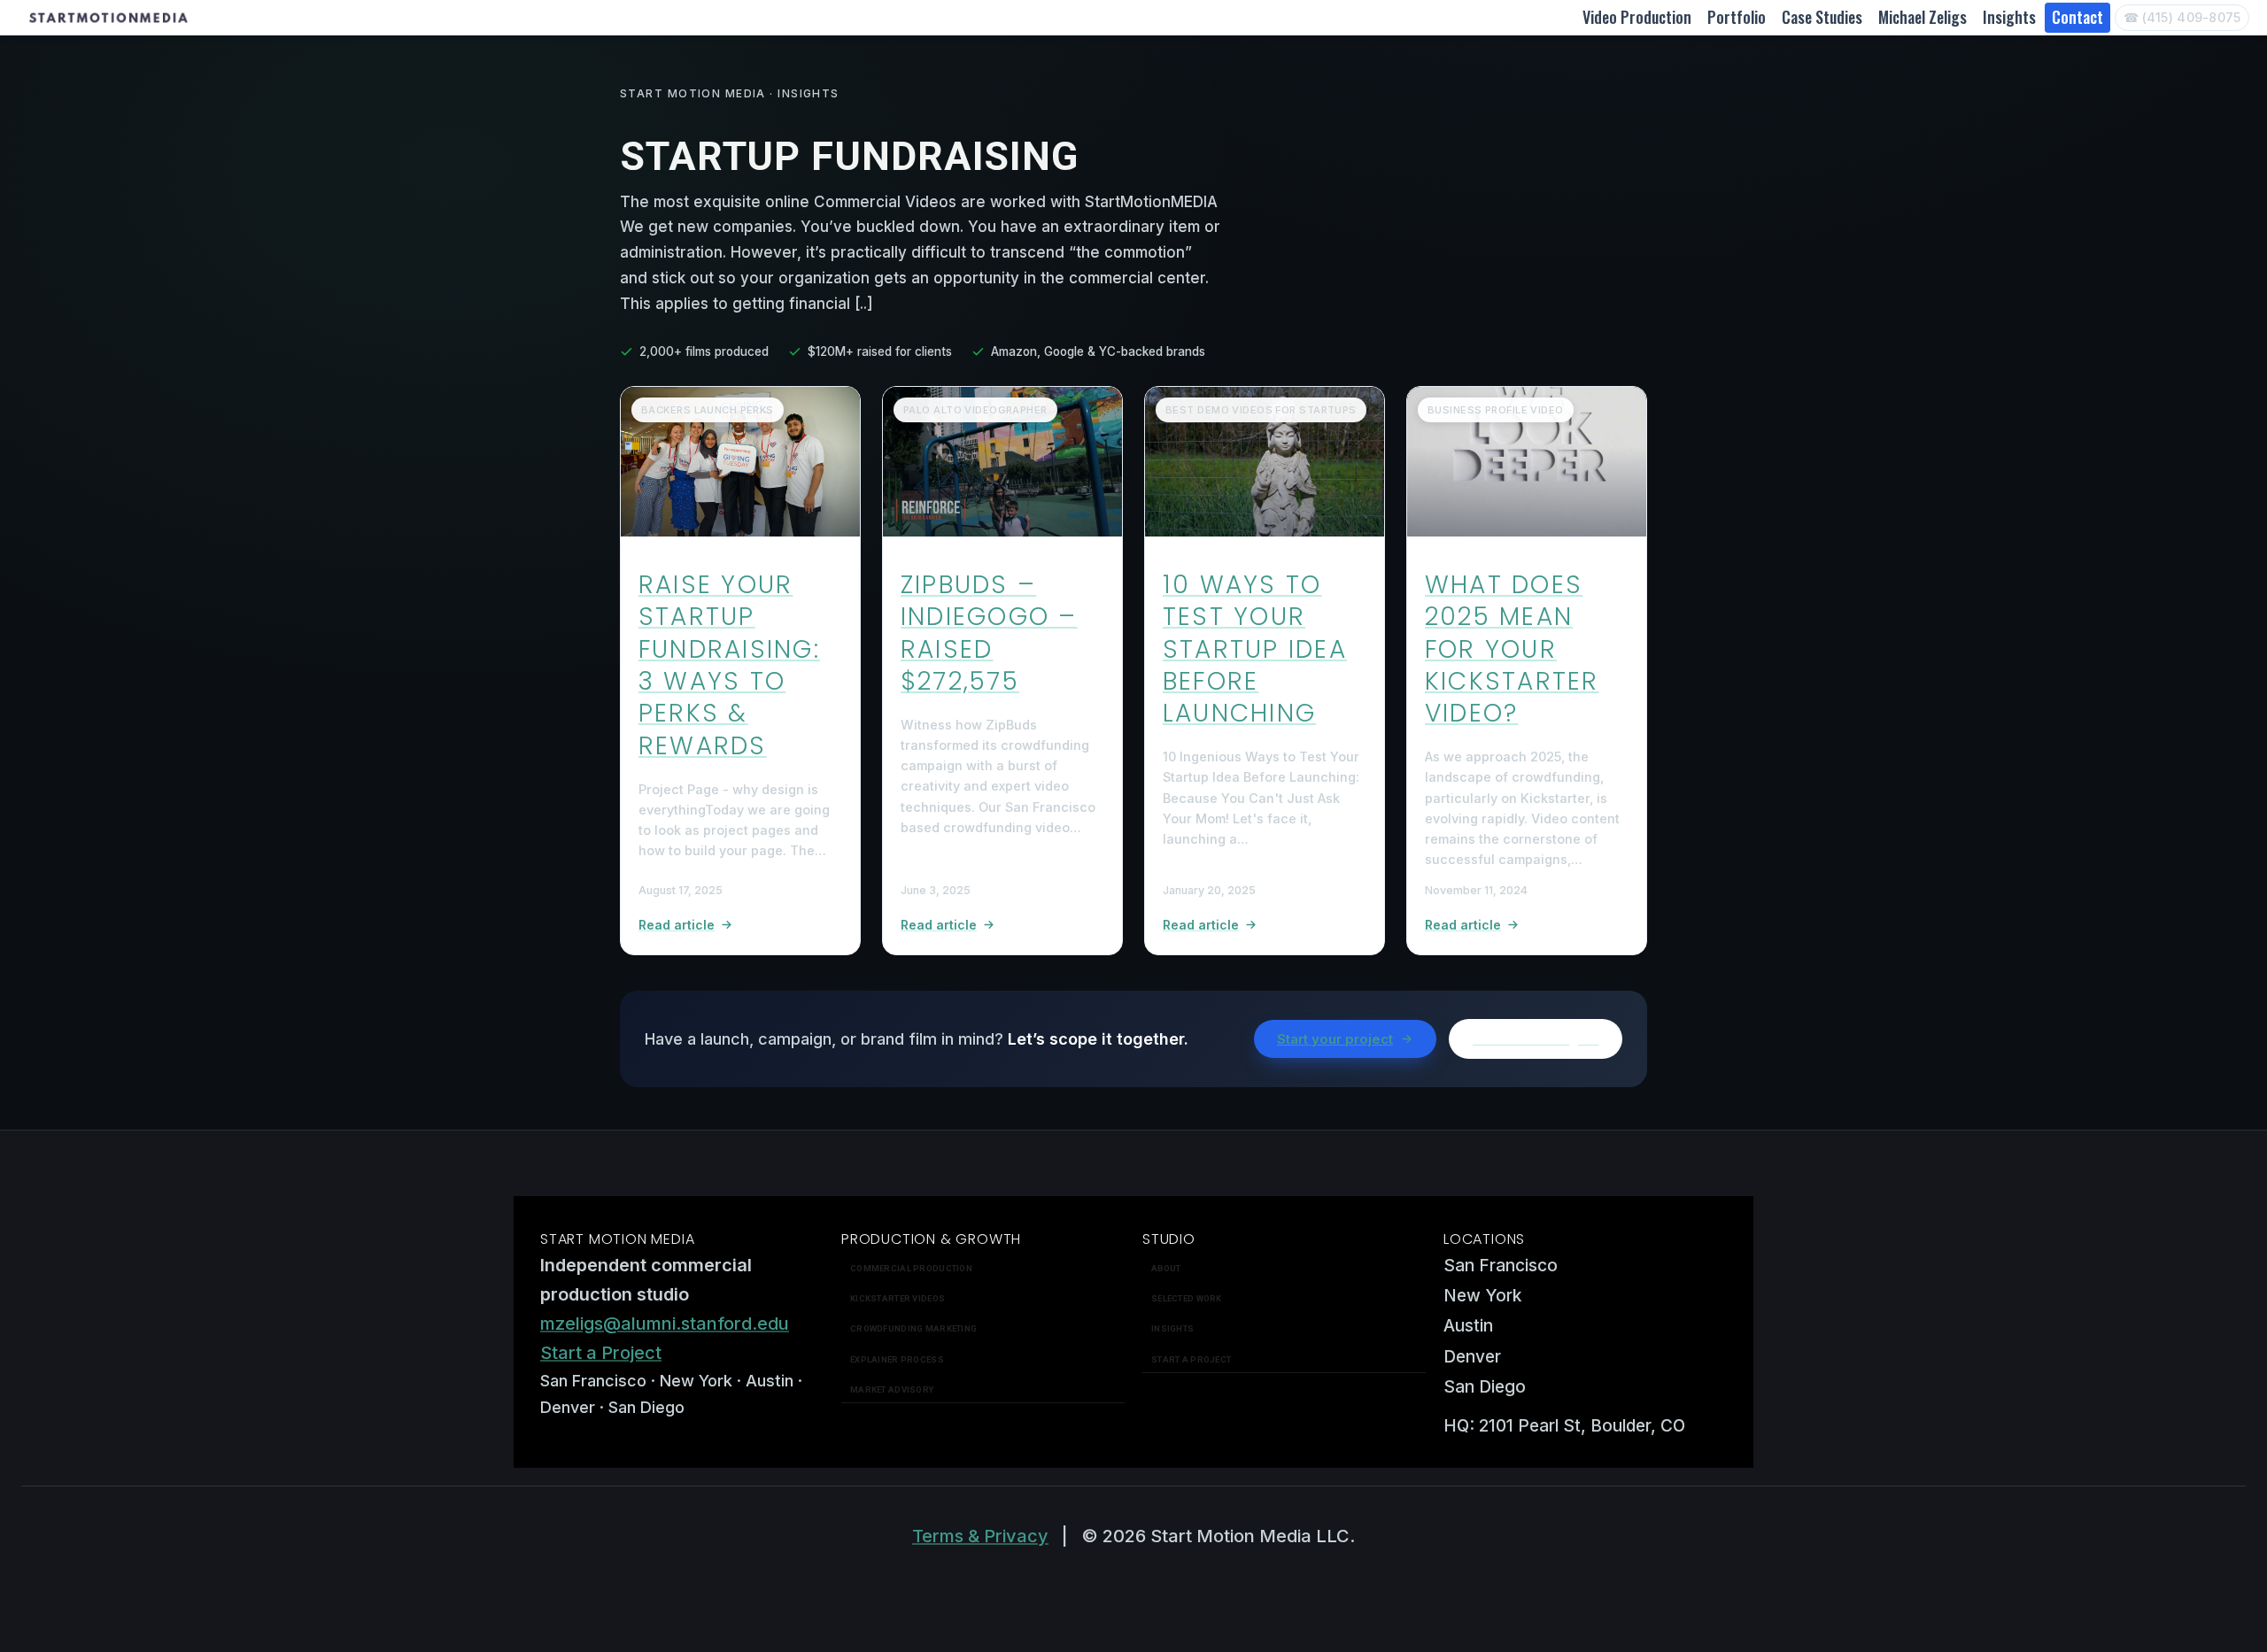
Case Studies (1822, 17)
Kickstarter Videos (898, 1298)
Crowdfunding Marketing (913, 1328)
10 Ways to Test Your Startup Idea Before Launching (1255, 649)
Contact (2077, 17)
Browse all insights (1536, 1039)
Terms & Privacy (980, 1536)
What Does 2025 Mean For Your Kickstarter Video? (1512, 649)
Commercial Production (911, 1268)
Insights (2009, 17)
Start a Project (601, 1353)
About (1166, 1268)
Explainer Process (897, 1359)
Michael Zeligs (1923, 17)
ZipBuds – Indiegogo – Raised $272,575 (989, 633)
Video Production (1637, 17)
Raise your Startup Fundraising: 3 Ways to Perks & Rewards (729, 665)
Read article (677, 925)
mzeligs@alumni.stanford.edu (665, 1324)
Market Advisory (892, 1390)
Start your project (1335, 1039)
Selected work (1187, 1298)
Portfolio (1737, 17)
